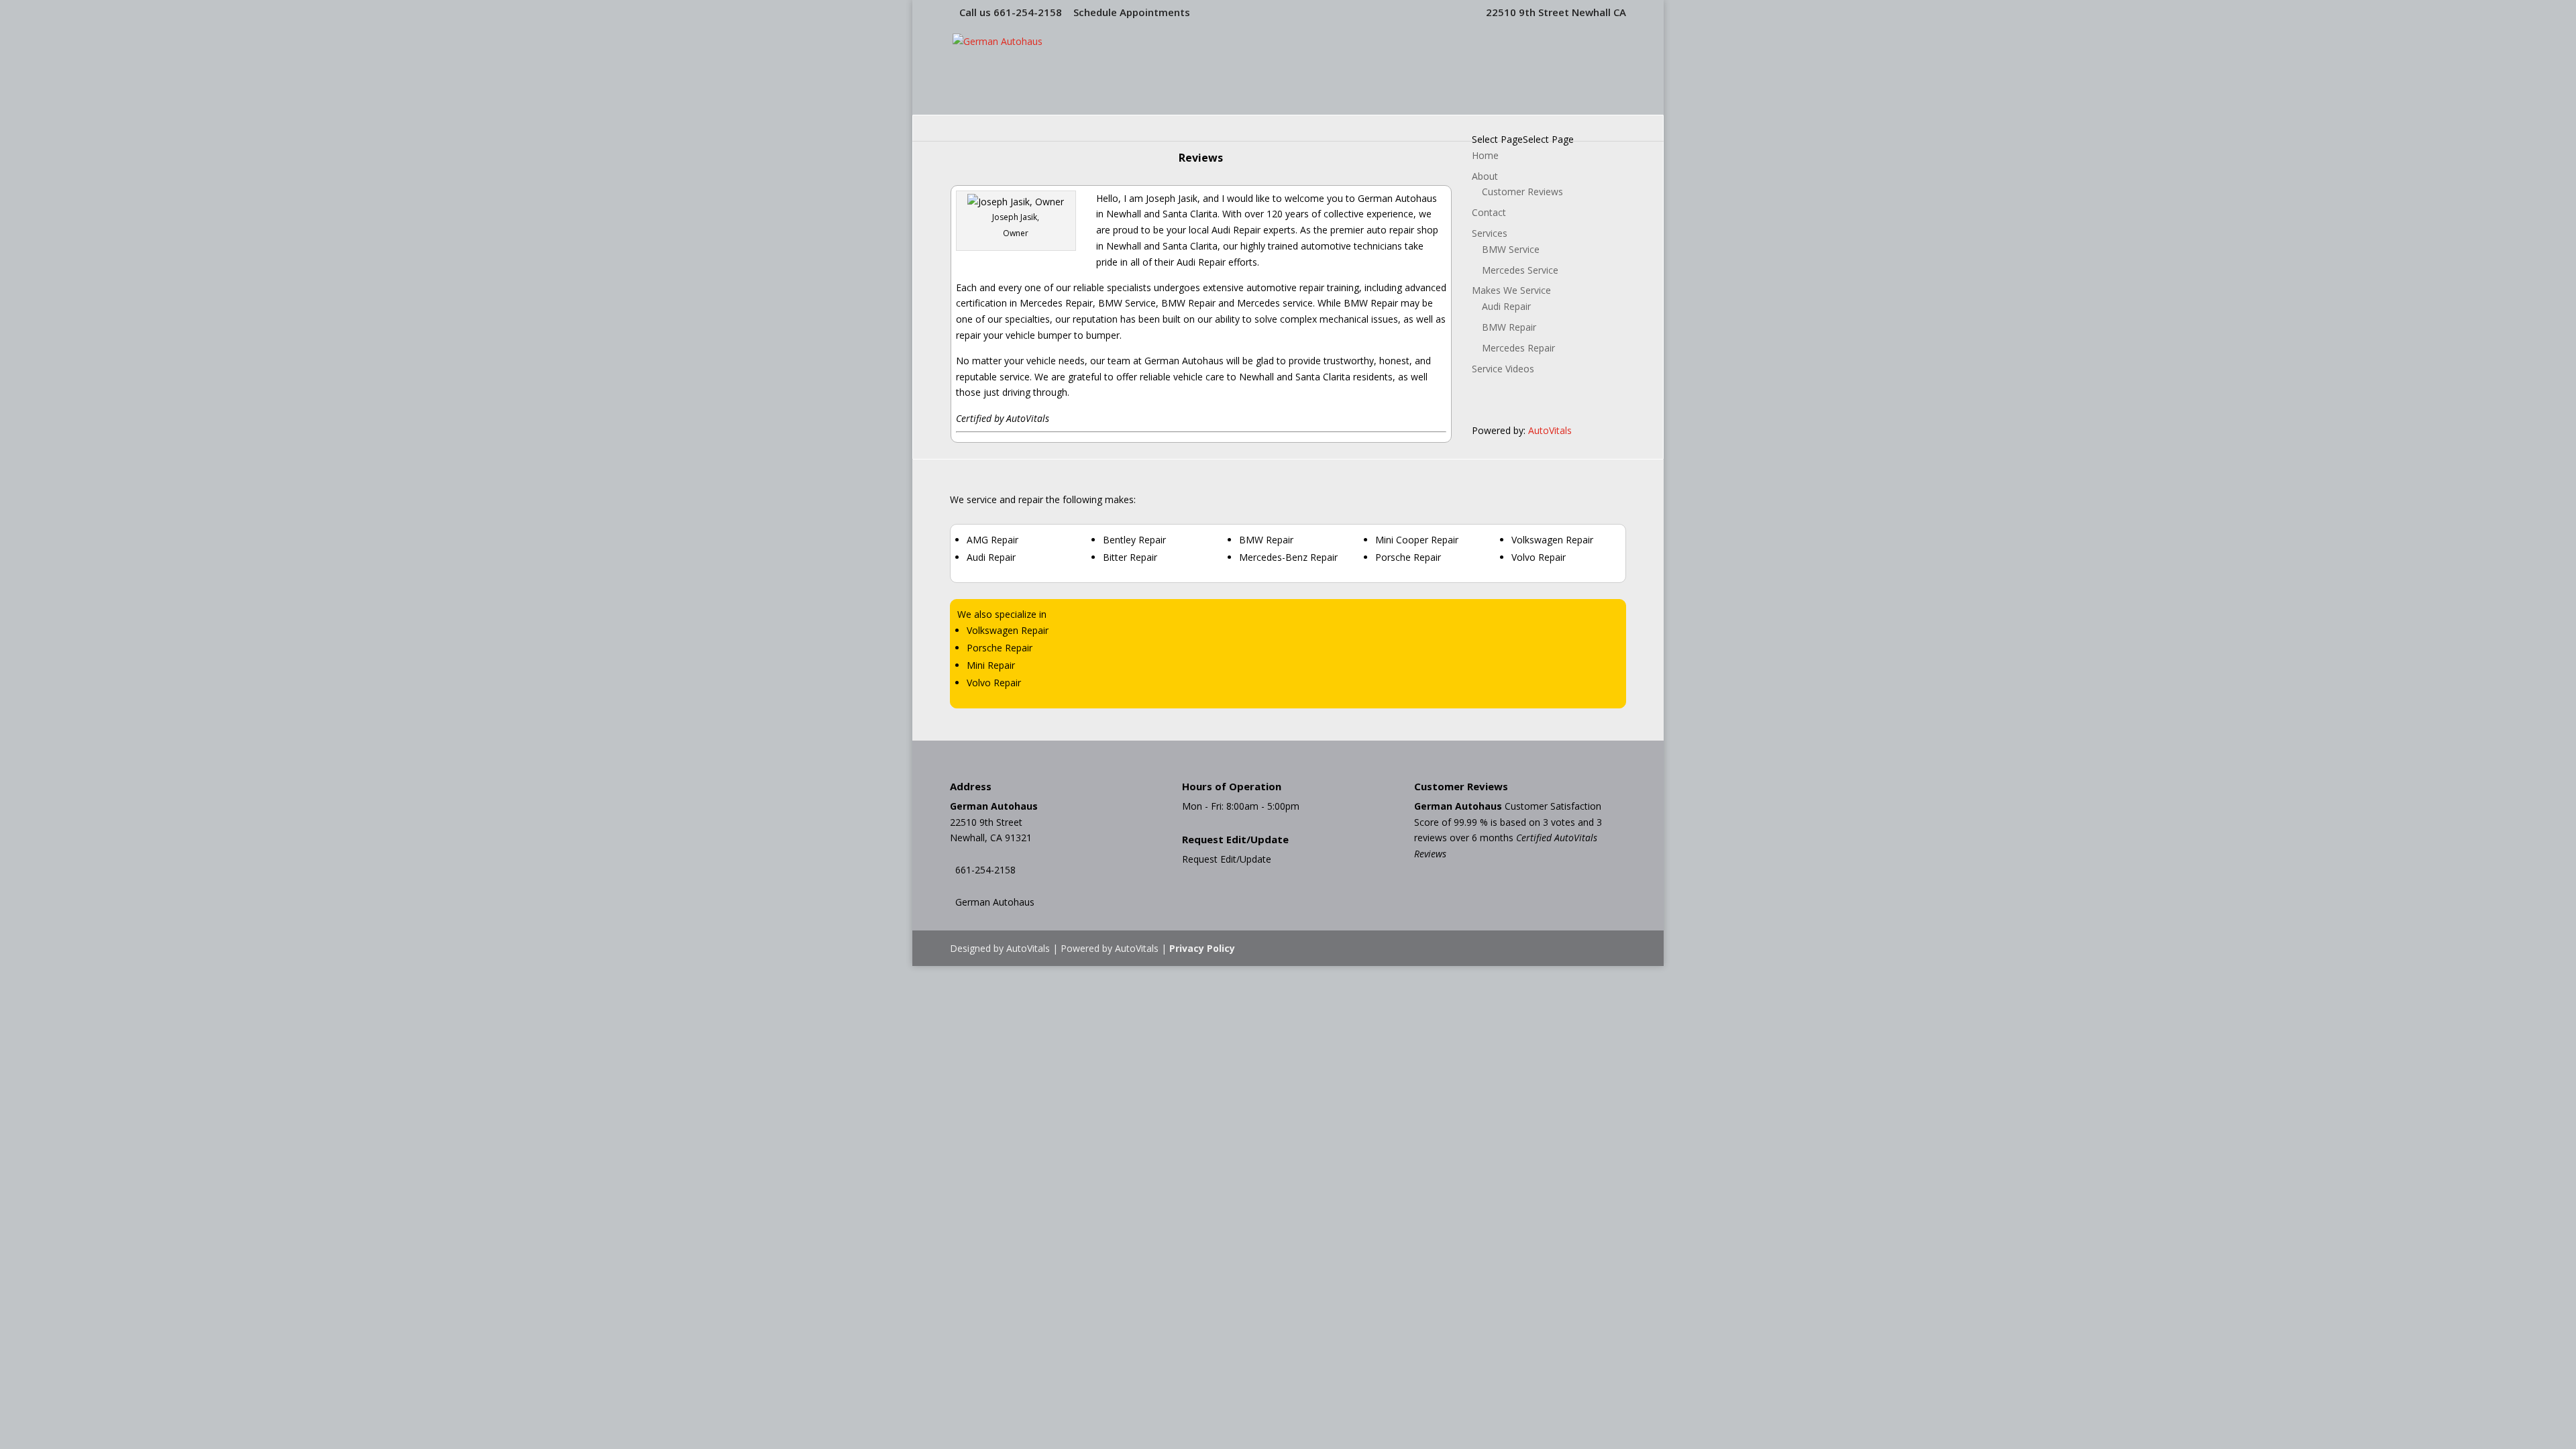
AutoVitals (1550, 430)
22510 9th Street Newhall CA (1556, 12)
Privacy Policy (1202, 948)
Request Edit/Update (1227, 859)
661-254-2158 (1028, 12)
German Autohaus (995, 902)
